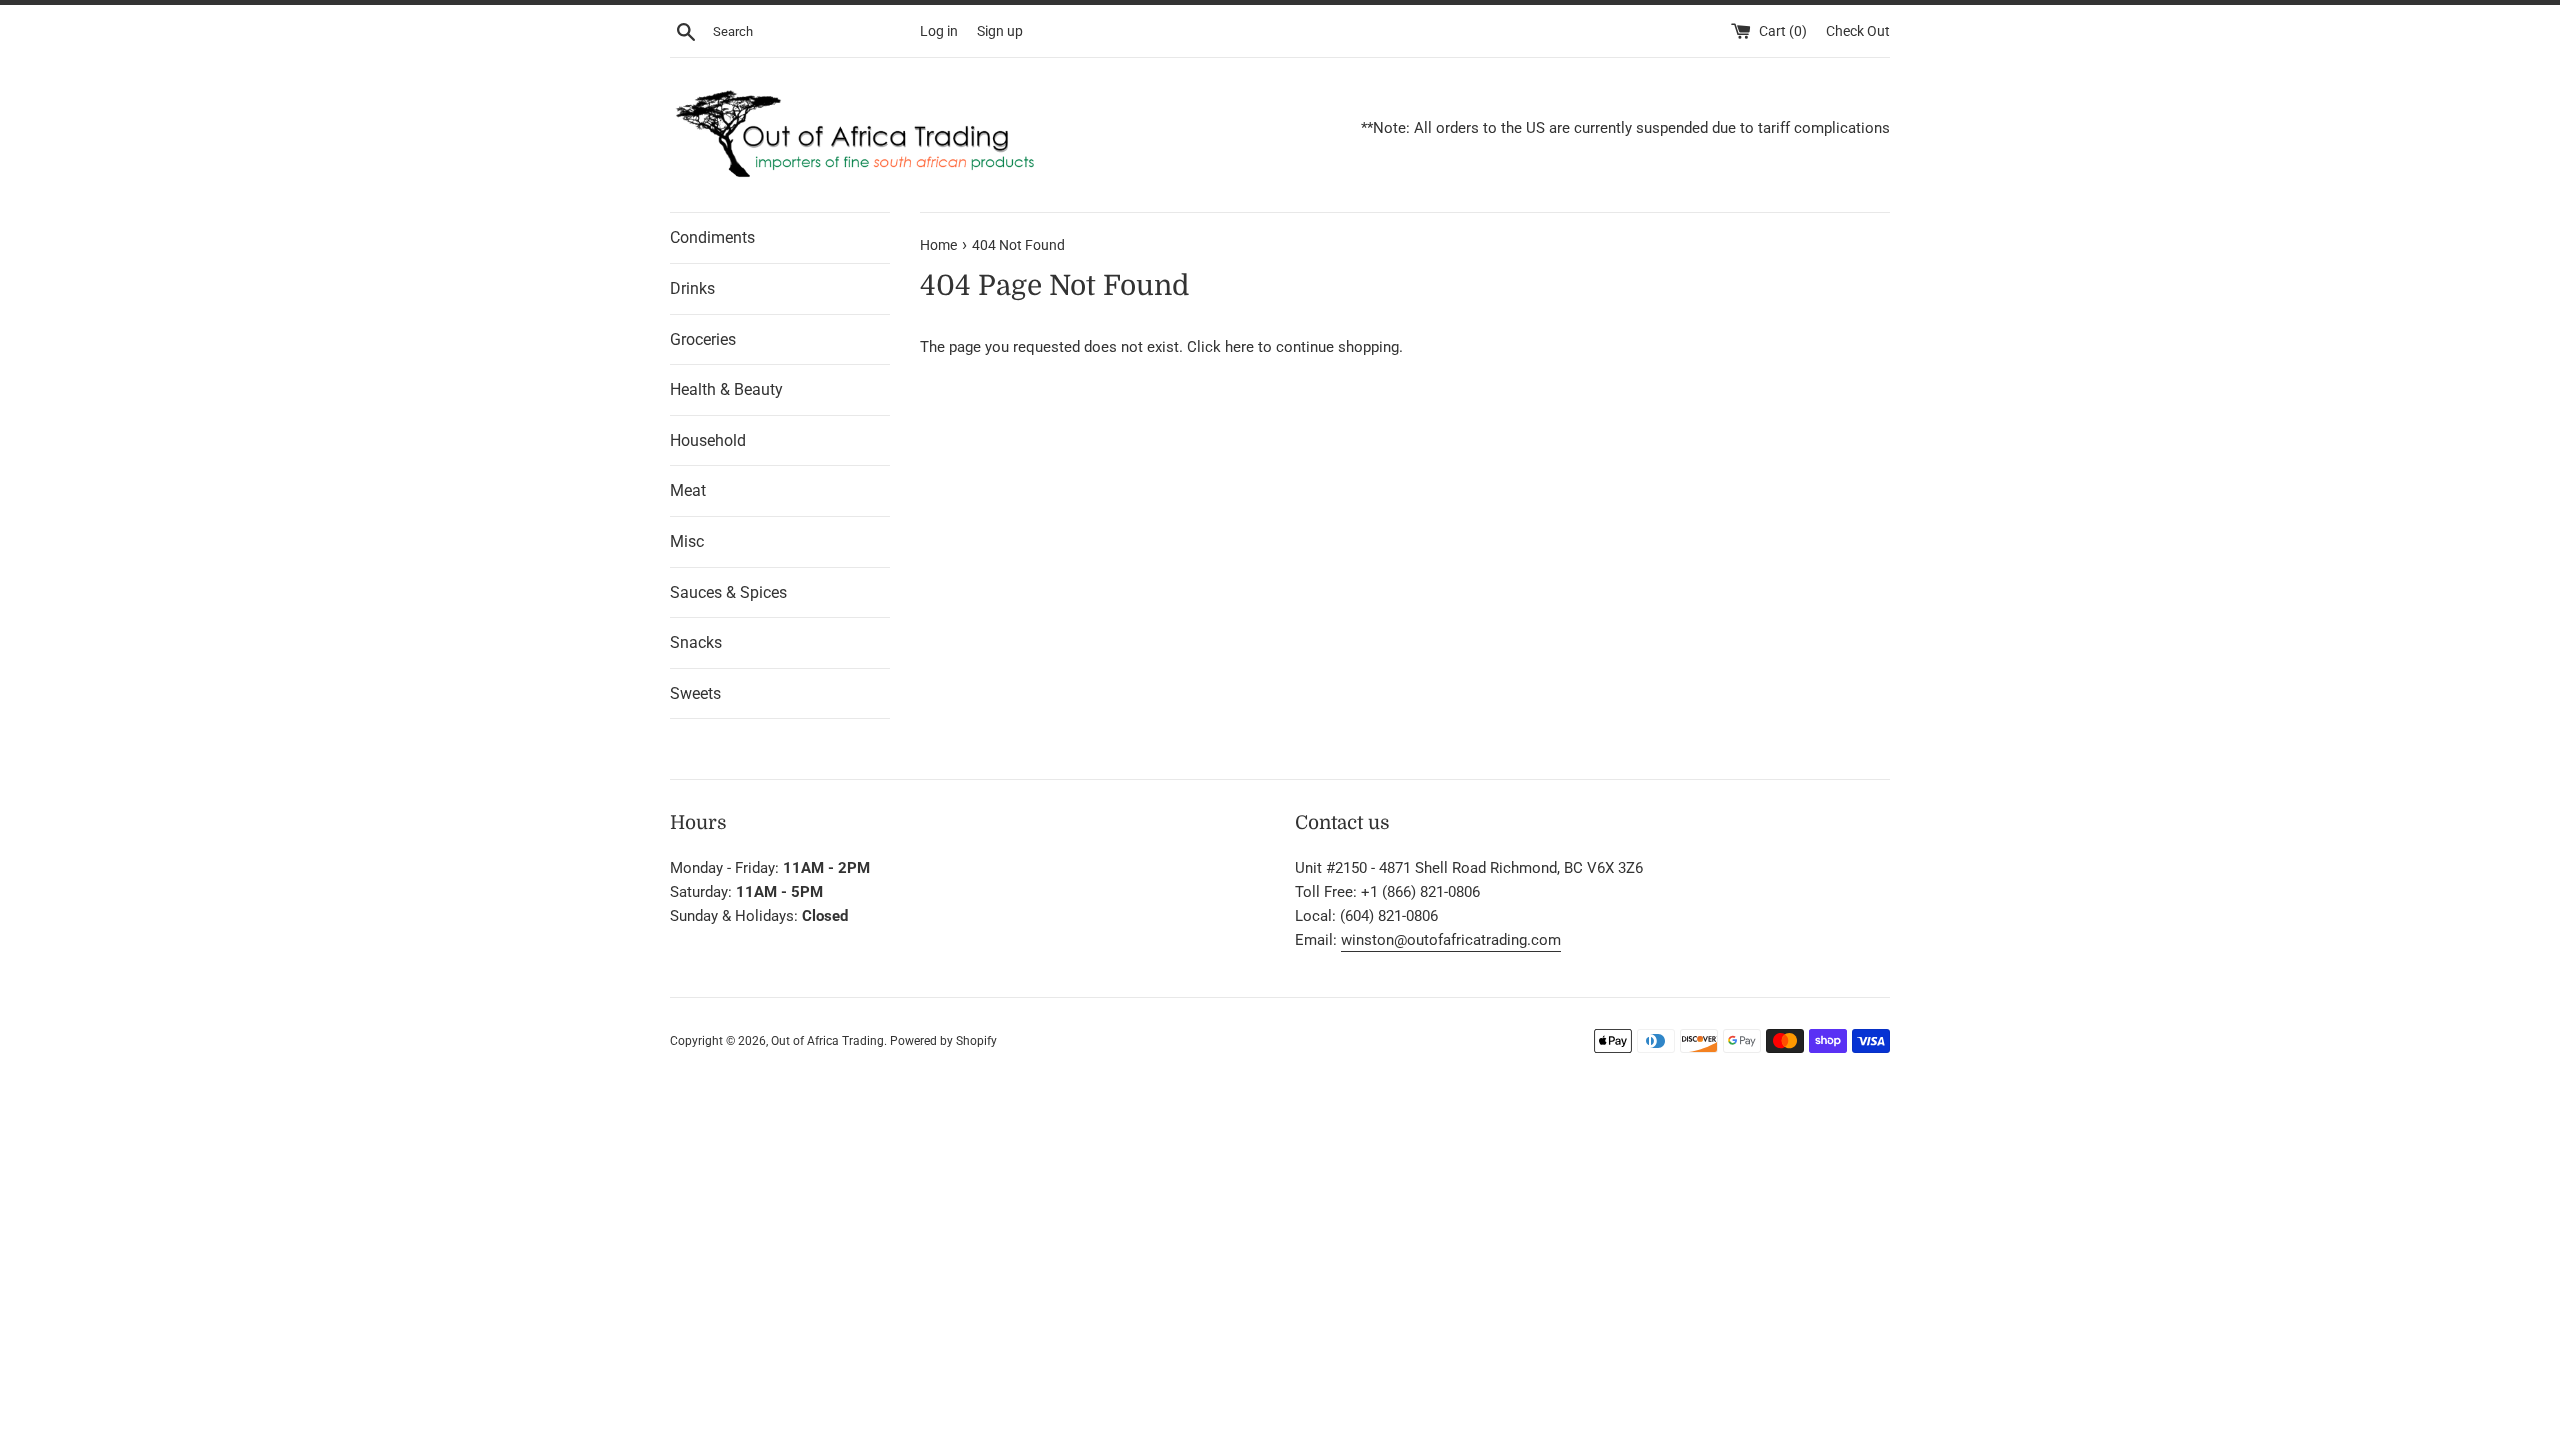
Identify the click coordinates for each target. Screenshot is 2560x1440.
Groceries (703, 339)
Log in (939, 31)
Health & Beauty (726, 389)
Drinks (692, 288)
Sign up (1000, 31)
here (1239, 347)
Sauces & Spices (728, 592)
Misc (687, 541)
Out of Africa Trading (827, 1041)
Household (708, 440)
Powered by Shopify (943, 1041)
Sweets (695, 693)
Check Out (1858, 31)
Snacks (696, 642)
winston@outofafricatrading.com (1451, 940)
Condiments (712, 237)
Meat (688, 490)
